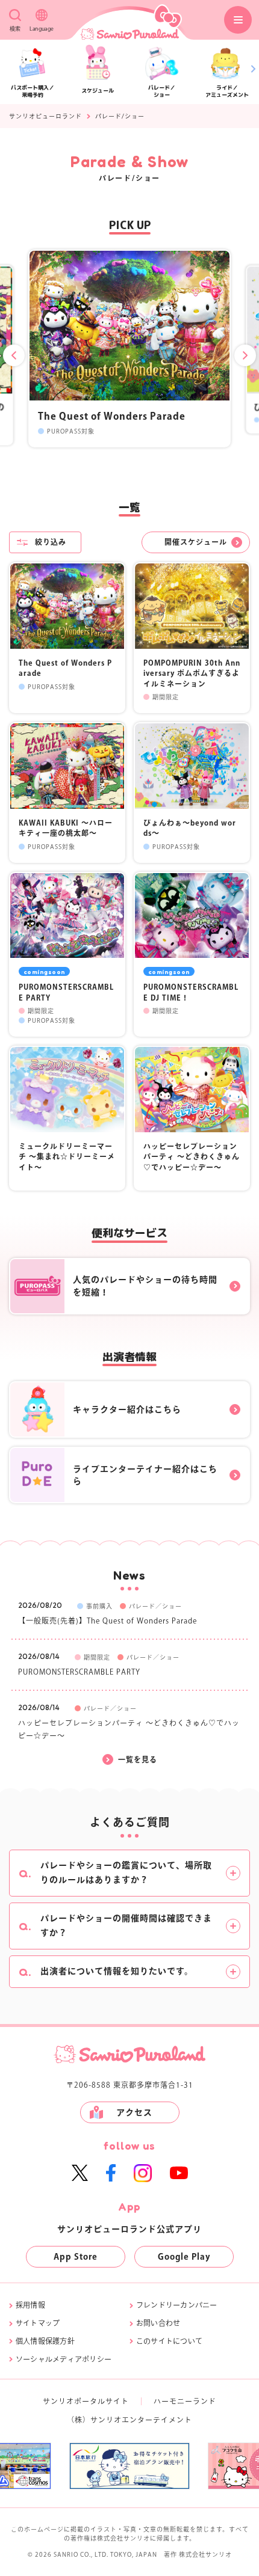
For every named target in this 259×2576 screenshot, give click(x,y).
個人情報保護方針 (45, 2341)
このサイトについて (169, 2341)
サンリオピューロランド (45, 116)
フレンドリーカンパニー (177, 2305)
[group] (138, 2466)
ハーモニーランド (185, 2401)
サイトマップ (38, 2323)
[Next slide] (245, 355)
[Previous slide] (14, 355)
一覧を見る (138, 1759)
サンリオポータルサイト (86, 2401)
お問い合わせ (158, 2323)
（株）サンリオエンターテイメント (129, 2420)
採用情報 (30, 2305)
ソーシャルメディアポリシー (64, 2359)
